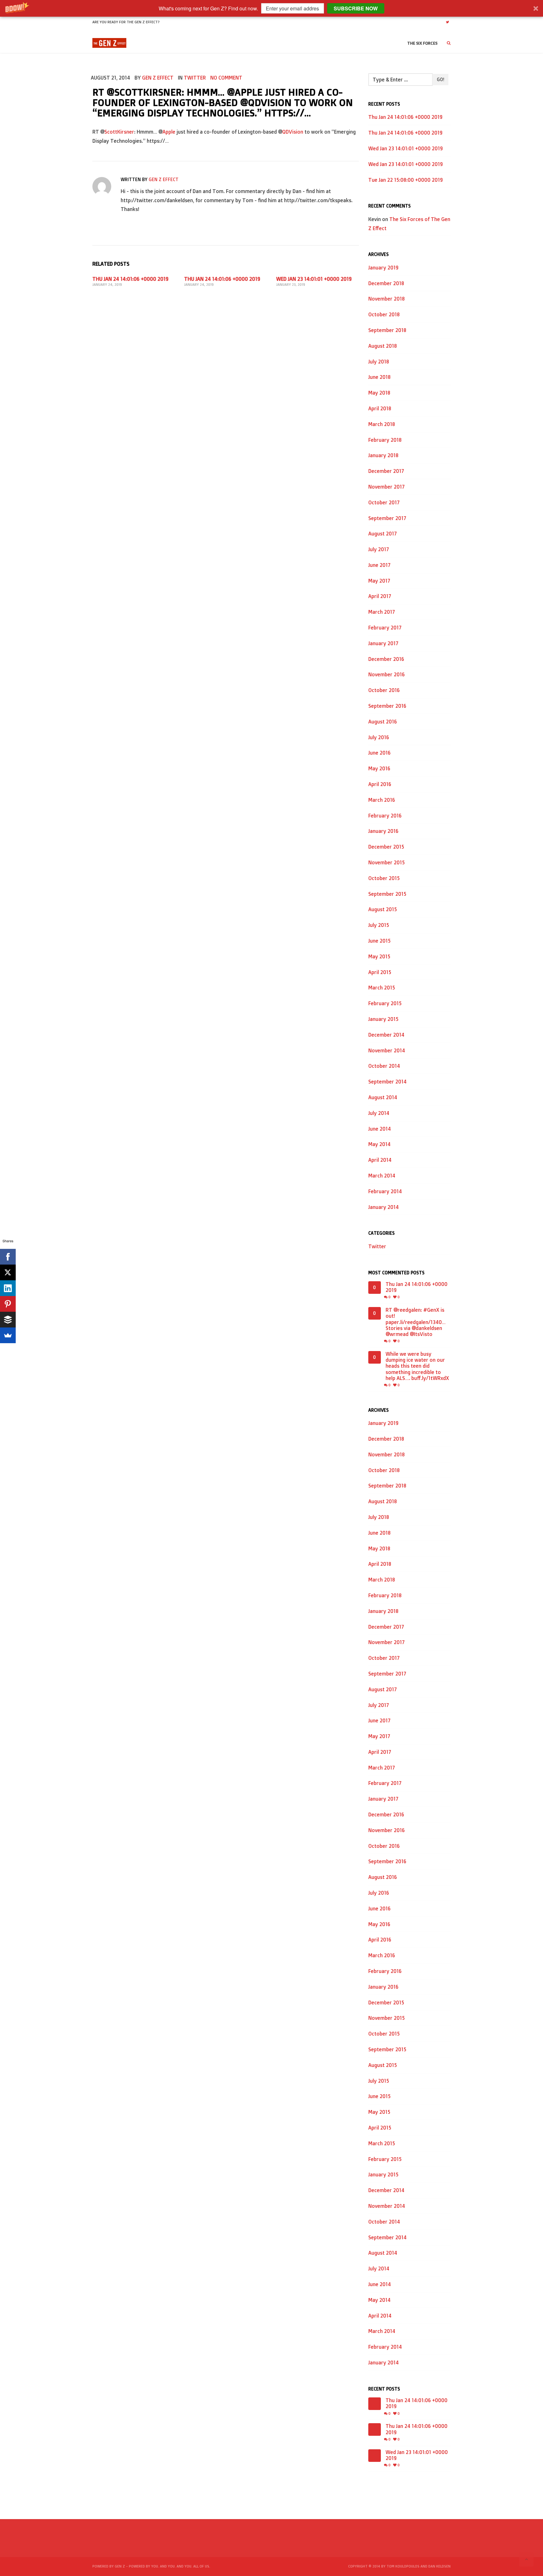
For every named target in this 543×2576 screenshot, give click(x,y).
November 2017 (387, 487)
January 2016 (383, 831)
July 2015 (379, 925)
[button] (271, 8)
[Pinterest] (8, 1304)
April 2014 (380, 1160)
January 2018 (383, 455)
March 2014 (382, 1176)
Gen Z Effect (158, 78)
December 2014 (386, 1035)
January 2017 (383, 643)
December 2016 (386, 659)
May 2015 (379, 956)
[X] (8, 1272)
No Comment (226, 78)
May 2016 (379, 768)
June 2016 (379, 753)
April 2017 (380, 596)
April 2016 (380, 784)
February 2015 (385, 1003)
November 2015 (387, 862)
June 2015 (379, 941)
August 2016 (383, 722)
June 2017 (379, 565)
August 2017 (383, 534)
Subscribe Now (356, 8)
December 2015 (386, 847)
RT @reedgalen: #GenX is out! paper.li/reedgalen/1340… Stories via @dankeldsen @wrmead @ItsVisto (416, 1322)
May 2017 (379, 581)
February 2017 (385, 628)
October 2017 (384, 502)
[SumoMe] (8, 1335)
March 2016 (382, 800)
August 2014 (383, 1097)
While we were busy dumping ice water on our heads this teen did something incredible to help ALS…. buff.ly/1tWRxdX (417, 1366)
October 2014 (384, 1066)
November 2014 (387, 1050)
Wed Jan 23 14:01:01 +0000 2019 (314, 279)
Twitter (195, 78)
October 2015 (384, 878)
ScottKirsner (119, 132)
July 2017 (379, 549)
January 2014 (384, 1207)
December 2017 (386, 471)
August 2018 (383, 346)
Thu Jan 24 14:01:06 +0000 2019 (130, 279)
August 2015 (383, 909)
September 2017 (387, 518)
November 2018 (387, 299)
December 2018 (386, 283)
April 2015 (380, 972)
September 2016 (387, 706)
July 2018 (379, 362)
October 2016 (384, 690)
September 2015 (387, 894)
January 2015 (383, 1019)
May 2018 (379, 393)
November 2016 (387, 674)
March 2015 (382, 988)
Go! (440, 79)
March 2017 (382, 612)
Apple (169, 132)
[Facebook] (8, 1257)
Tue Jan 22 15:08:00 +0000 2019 (406, 180)
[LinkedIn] (8, 1288)
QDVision (293, 132)
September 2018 (387, 330)
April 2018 (380, 408)
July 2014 (379, 1113)
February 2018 (385, 440)
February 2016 (385, 816)
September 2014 (387, 1082)
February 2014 (385, 1191)
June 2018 (379, 377)
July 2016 (379, 737)
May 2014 (379, 1144)
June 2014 (380, 1129)
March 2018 (382, 424)
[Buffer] (8, 1320)
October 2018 (384, 314)
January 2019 (383, 268)
